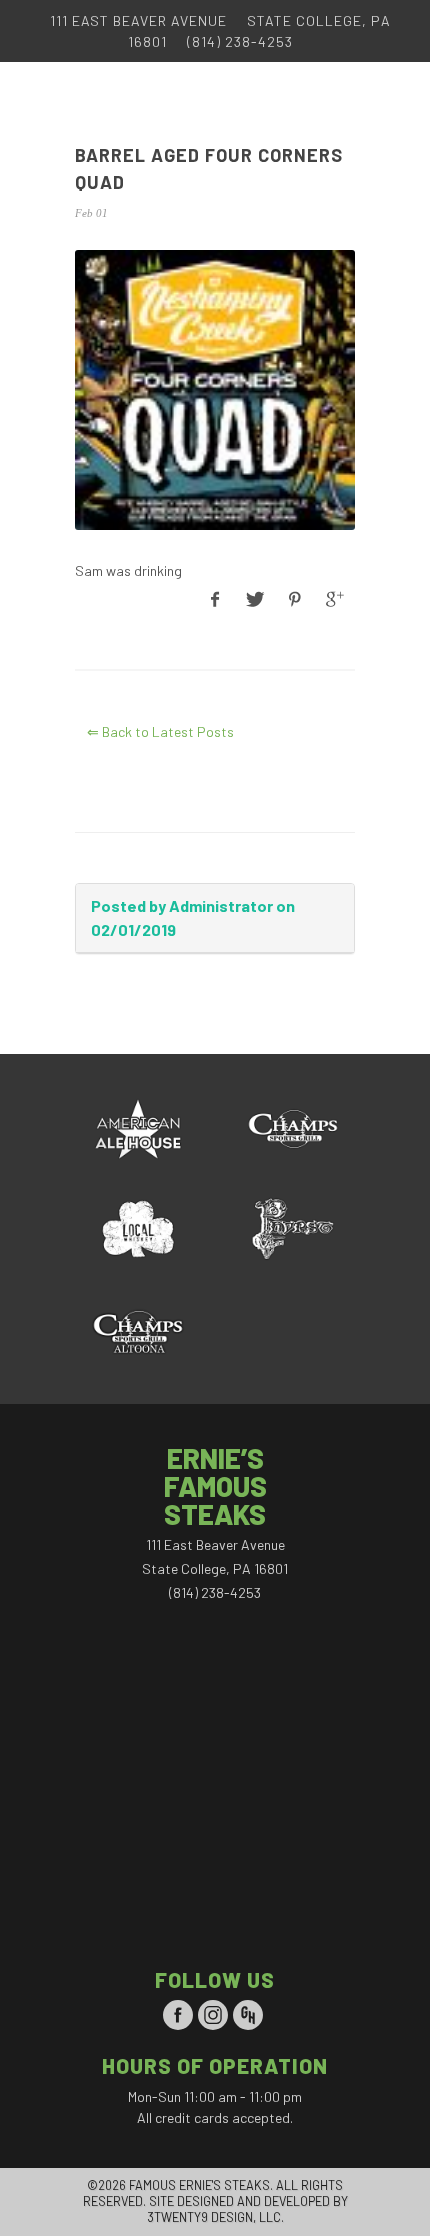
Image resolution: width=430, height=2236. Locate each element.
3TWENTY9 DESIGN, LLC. (215, 2217)
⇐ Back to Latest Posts (160, 731)
